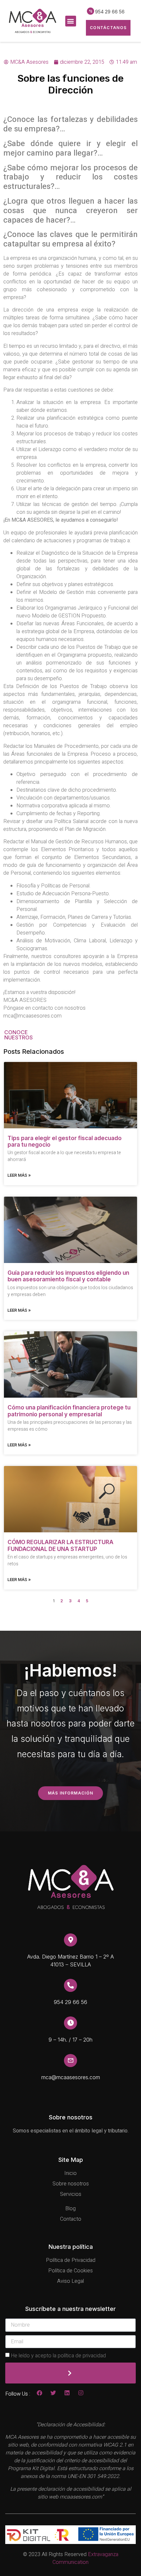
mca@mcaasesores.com (71, 2077)
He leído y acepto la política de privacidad (58, 2356)
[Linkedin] (67, 2393)
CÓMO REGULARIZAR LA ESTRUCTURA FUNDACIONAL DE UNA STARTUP (60, 1545)
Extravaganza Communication (85, 2558)
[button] (71, 21)
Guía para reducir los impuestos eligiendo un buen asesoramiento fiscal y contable (68, 1276)
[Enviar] (70, 2373)
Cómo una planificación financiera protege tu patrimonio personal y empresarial (69, 1411)
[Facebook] (40, 2393)
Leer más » (19, 1175)
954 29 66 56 (110, 12)
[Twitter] (53, 2393)
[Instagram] (81, 2393)
